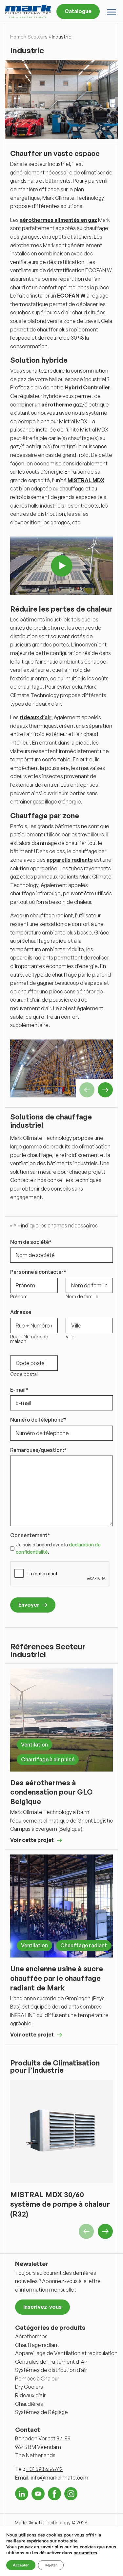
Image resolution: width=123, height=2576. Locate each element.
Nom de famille (82, 1297)
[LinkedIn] (22, 2494)
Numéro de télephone (38, 1420)
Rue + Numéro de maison (29, 1339)
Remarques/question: (38, 1450)
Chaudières (29, 2404)
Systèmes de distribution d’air (51, 2370)
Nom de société (31, 1242)
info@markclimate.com (59, 2478)
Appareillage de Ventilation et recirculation (66, 2353)
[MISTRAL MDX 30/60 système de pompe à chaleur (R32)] (61, 2132)
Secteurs (38, 37)
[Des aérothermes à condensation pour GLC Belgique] (61, 1720)
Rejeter (51, 2565)
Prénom (19, 1297)
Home (17, 37)
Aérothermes (31, 2336)
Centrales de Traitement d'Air (51, 2362)
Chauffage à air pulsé (48, 1759)
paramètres (85, 2553)
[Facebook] (54, 2494)
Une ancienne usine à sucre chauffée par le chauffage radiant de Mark (57, 1978)
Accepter (21, 2565)
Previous (87, 1090)
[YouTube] (38, 2494)
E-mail (19, 1390)
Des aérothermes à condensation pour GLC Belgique (51, 1792)
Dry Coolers (29, 2387)
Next (105, 1090)
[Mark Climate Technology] (28, 11)
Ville (70, 1337)
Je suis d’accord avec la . (58, 1548)
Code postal (24, 1374)
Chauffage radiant (84, 1945)
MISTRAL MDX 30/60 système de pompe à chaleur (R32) (60, 2204)
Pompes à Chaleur (37, 2379)
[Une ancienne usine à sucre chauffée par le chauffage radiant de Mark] (61, 1906)
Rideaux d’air (30, 2395)
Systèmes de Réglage (41, 2412)
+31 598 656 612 (44, 2469)
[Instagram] (71, 2494)
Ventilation (34, 1745)
